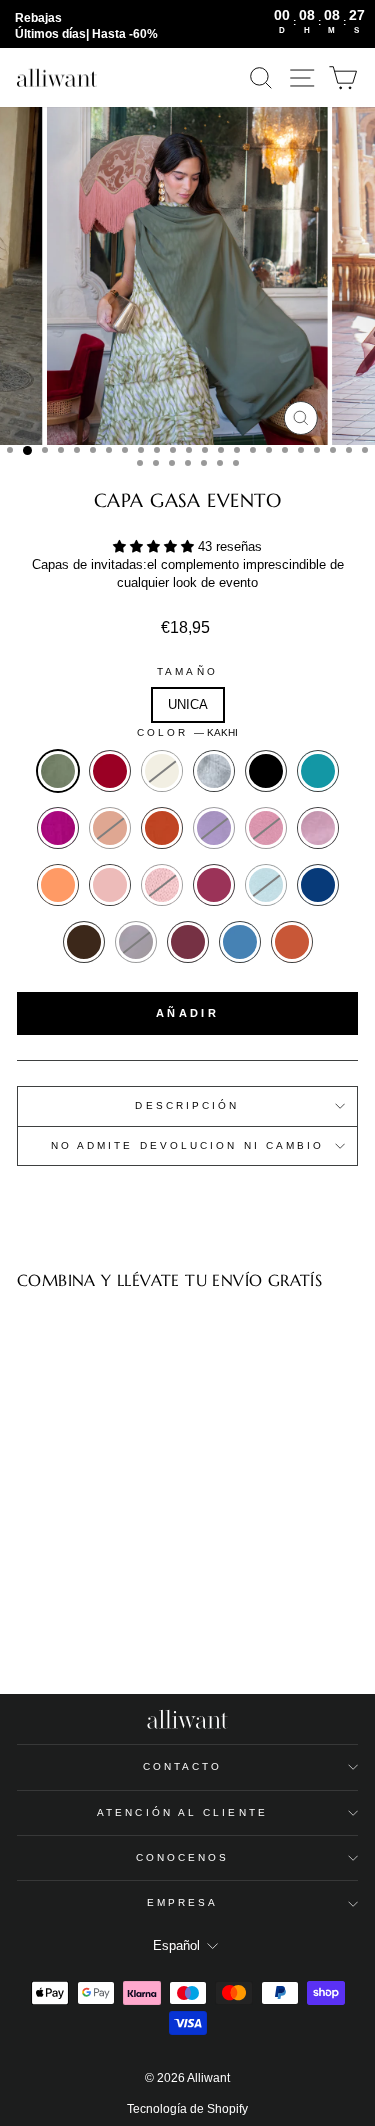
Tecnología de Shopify (187, 2109)
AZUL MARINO (318, 885)
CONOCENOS (183, 1857)
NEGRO (266, 771)
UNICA (188, 704)
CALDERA (110, 828)
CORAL (58, 885)
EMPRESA (183, 1902)
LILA (318, 828)
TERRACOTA (162, 828)
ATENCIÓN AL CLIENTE (182, 1812)
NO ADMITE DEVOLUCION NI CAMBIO (188, 1145)
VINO (188, 942)
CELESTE (266, 885)
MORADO (214, 828)
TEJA (292, 942)
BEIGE (162, 771)
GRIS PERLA (214, 771)
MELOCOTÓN (162, 885)
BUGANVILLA (58, 828)
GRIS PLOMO (136, 942)
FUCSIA (266, 828)
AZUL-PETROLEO (318, 771)
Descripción (187, 1105)
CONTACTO (183, 1766)
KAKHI (58, 771)
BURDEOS (110, 771)
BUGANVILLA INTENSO (214, 885)
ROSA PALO (110, 885)
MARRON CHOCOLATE (84, 942)
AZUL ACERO (240, 942)
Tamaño (187, 671)
